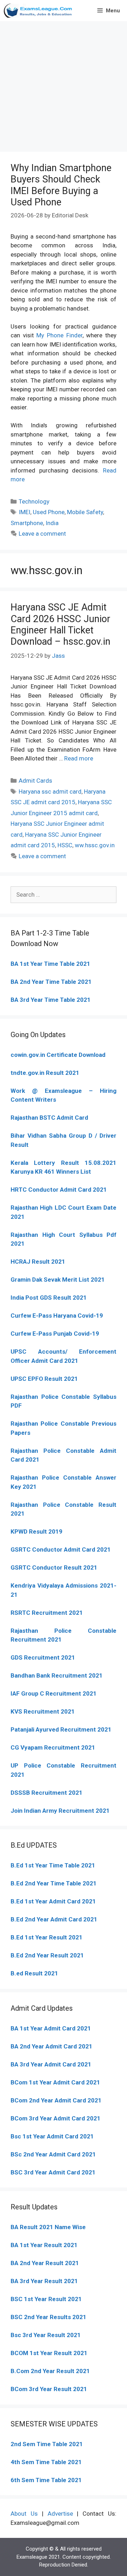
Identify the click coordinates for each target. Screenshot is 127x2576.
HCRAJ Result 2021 (38, 1262)
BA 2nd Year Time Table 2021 (51, 982)
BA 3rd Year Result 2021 (44, 2281)
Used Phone (49, 512)
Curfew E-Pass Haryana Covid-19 (57, 1316)
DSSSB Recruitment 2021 (47, 1793)
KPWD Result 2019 (37, 1531)
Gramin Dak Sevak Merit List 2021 (58, 1280)
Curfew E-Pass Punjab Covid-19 (55, 1334)
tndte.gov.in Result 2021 (45, 1073)
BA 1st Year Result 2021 (44, 2245)
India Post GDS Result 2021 (49, 1298)
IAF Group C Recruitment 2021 (54, 1693)
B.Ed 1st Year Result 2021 (47, 1937)
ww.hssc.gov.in (95, 845)
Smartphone (27, 523)
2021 (92, 2082)
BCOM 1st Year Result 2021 (49, 2353)
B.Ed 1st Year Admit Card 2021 (53, 1901)
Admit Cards (35, 781)
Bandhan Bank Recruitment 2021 (57, 1675)
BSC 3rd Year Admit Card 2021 (53, 2172)
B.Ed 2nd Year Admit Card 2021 (54, 1919)
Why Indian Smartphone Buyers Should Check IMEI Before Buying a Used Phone (61, 185)
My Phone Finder (59, 335)
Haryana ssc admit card (50, 792)
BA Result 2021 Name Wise (48, 2227)
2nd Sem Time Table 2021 (47, 2444)
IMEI (25, 512)
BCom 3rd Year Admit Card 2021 (56, 2118)
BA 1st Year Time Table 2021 (50, 964)
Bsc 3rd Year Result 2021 (46, 2335)
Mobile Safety (85, 512)
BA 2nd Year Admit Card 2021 (52, 2046)
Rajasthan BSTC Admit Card (49, 1118)
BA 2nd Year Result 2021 (45, 2263)
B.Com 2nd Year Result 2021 (50, 2371)
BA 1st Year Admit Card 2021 (51, 2028)
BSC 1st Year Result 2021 (46, 2299)
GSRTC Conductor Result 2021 (54, 1567)
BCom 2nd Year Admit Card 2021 (56, 2100)
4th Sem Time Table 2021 (46, 2462)
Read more (79, 758)
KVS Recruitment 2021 (43, 1711)
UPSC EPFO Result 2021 (44, 1379)
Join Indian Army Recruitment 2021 (60, 1811)
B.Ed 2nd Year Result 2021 (47, 1955)
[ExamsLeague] (39, 11)
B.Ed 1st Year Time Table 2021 (53, 1865)
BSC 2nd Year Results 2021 (49, 2317)
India (52, 523)
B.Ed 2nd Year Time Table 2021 (54, 1883)
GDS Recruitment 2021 (43, 1657)
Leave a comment (42, 534)
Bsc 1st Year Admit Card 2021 (52, 2136)
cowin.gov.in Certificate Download (58, 1055)
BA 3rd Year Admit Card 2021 (51, 2064)
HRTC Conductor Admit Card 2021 (59, 1190)
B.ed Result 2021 (34, 1973)
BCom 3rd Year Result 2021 (49, 2389)
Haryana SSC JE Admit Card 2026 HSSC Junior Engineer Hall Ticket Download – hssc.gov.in (61, 624)
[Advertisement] (64, 85)
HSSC (65, 845)
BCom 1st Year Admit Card (48, 2082)
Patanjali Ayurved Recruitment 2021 (61, 1729)
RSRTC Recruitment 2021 (47, 1613)
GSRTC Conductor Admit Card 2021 (61, 1549)
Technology (34, 501)
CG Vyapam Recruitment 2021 (53, 1747)
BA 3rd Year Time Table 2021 (51, 1000)
